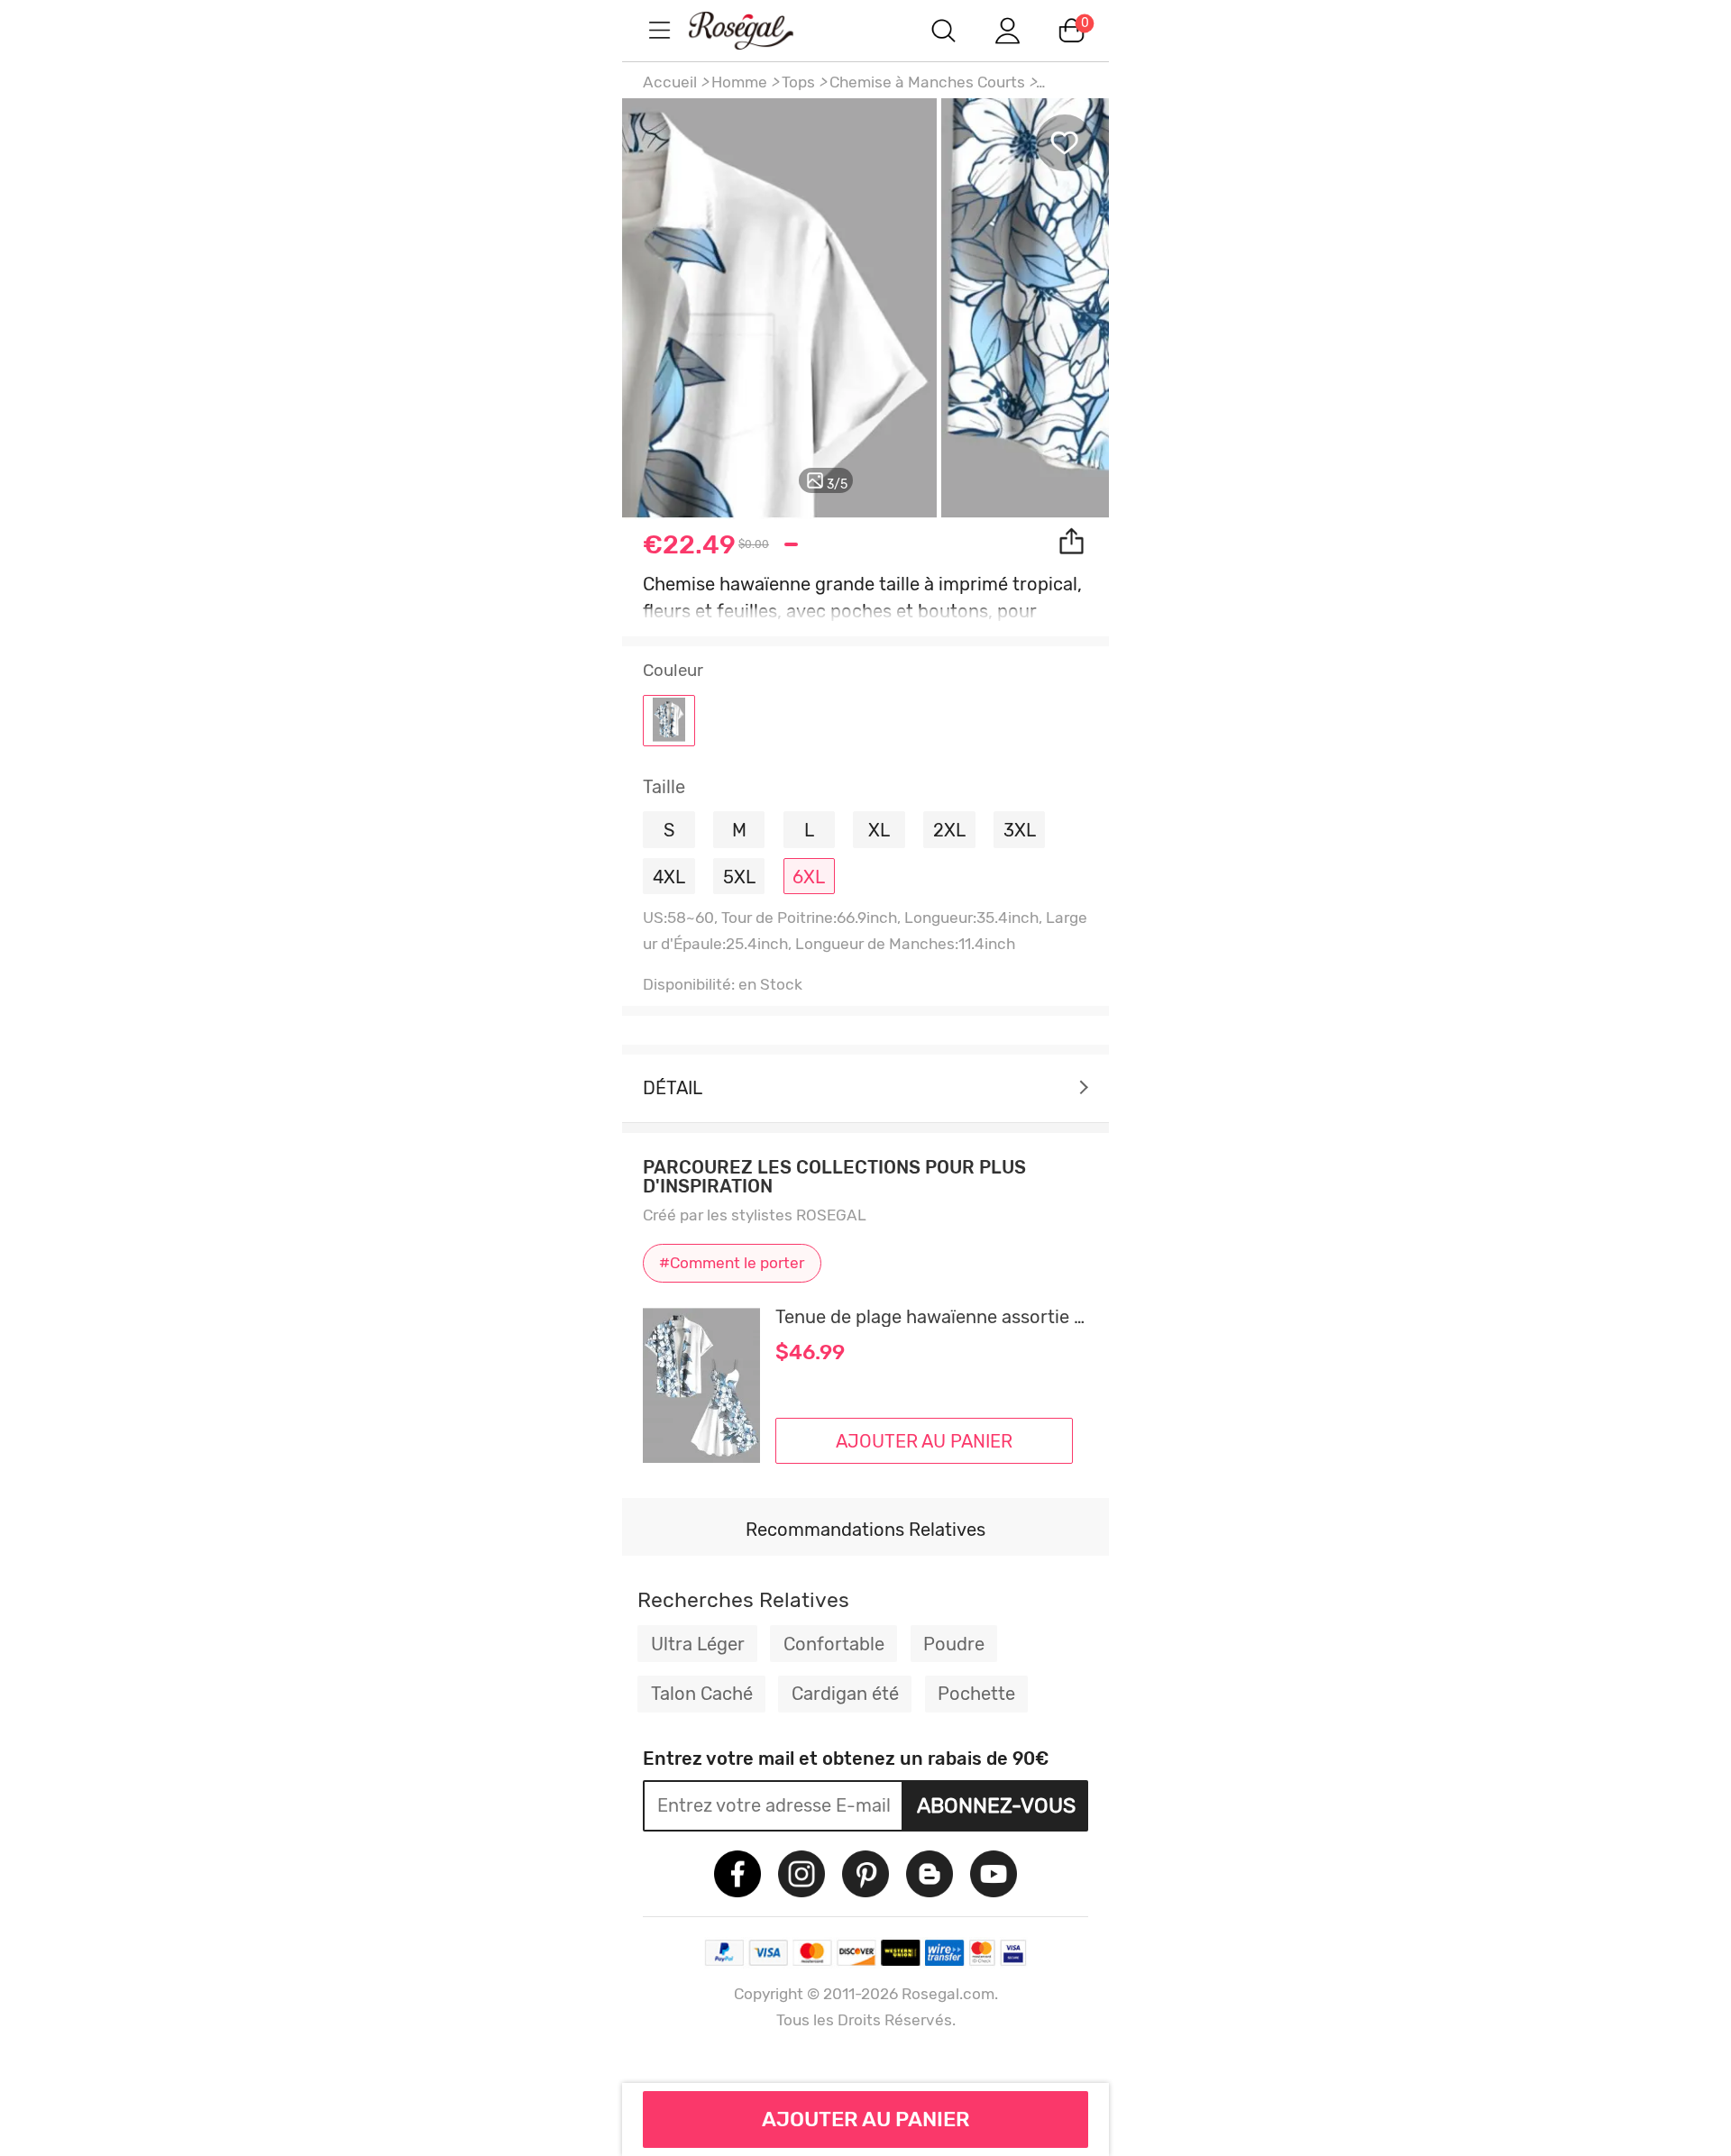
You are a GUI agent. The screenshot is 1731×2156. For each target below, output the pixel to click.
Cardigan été (845, 1694)
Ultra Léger (698, 1644)
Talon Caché (702, 1694)
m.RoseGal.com (757, 30)
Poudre (954, 1644)
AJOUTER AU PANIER (866, 2119)
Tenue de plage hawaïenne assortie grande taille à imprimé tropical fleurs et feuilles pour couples (932, 1317)
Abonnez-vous (996, 1805)
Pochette (976, 1694)
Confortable (834, 1644)
